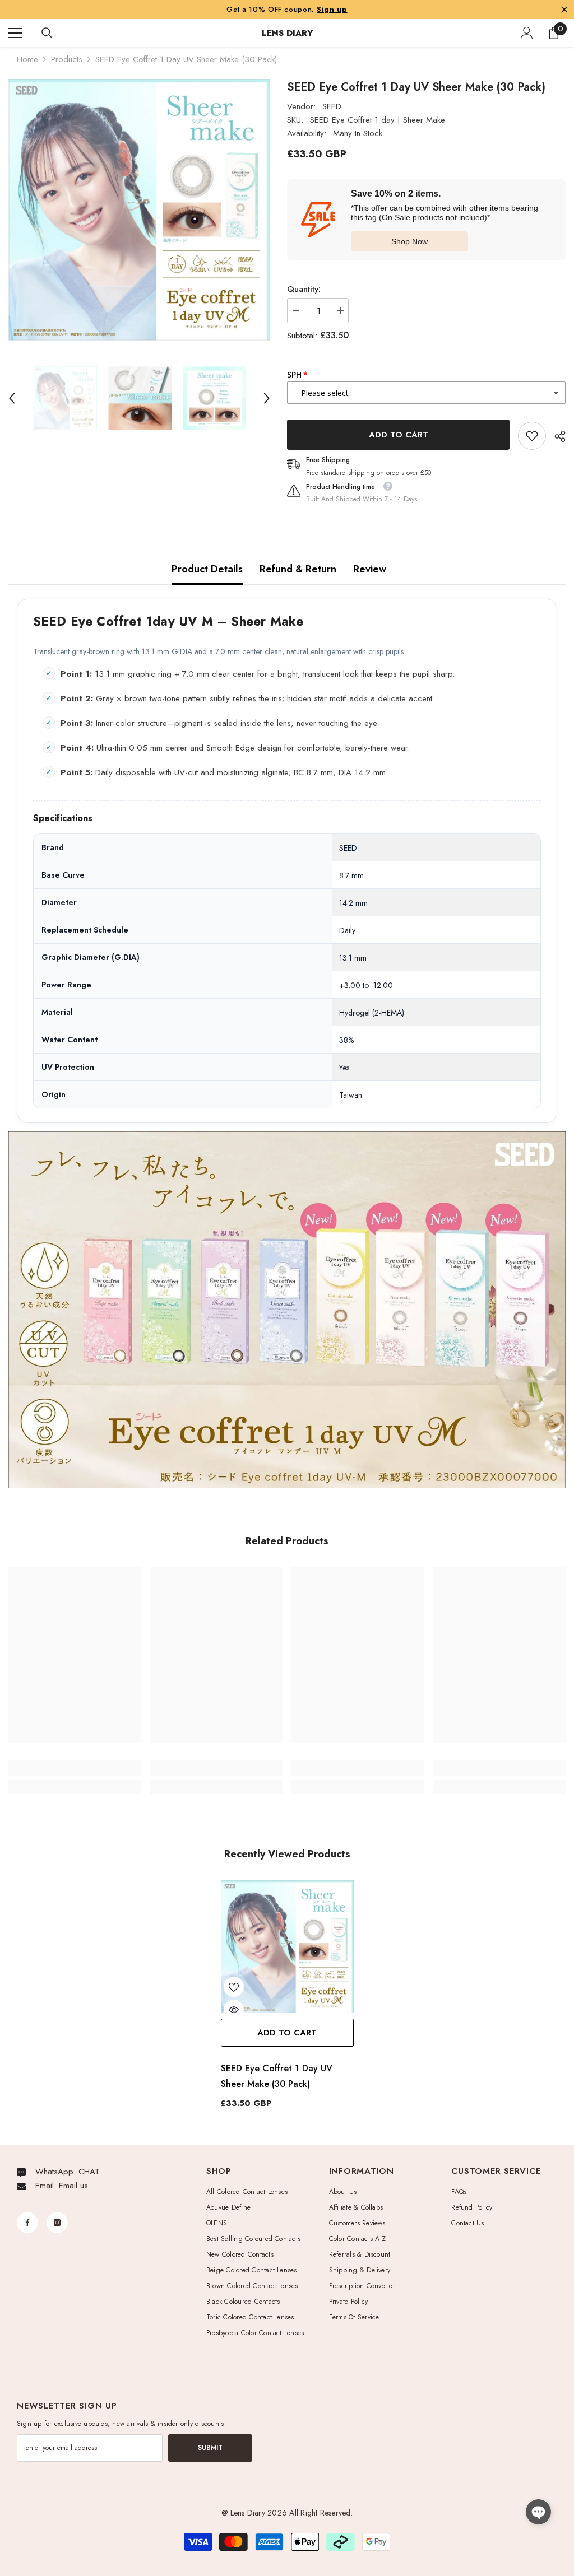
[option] (139, 210)
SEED (332, 106)
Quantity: (304, 289)
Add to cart (396, 435)
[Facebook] (27, 2223)
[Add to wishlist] (234, 1987)
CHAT (89, 2172)
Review (370, 569)
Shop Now (409, 241)
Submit (210, 2448)
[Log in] (527, 33)
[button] (12, 398)
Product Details (207, 569)
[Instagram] (57, 2223)
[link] (532, 436)
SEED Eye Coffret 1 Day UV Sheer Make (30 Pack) (277, 2076)
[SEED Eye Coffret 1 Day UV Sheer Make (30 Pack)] (287, 1947)
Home (27, 59)
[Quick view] (234, 2010)
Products (67, 59)
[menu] (15, 33)
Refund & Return (298, 569)
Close (564, 9)
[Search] (47, 33)
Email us (73, 2186)
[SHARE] (556, 436)
